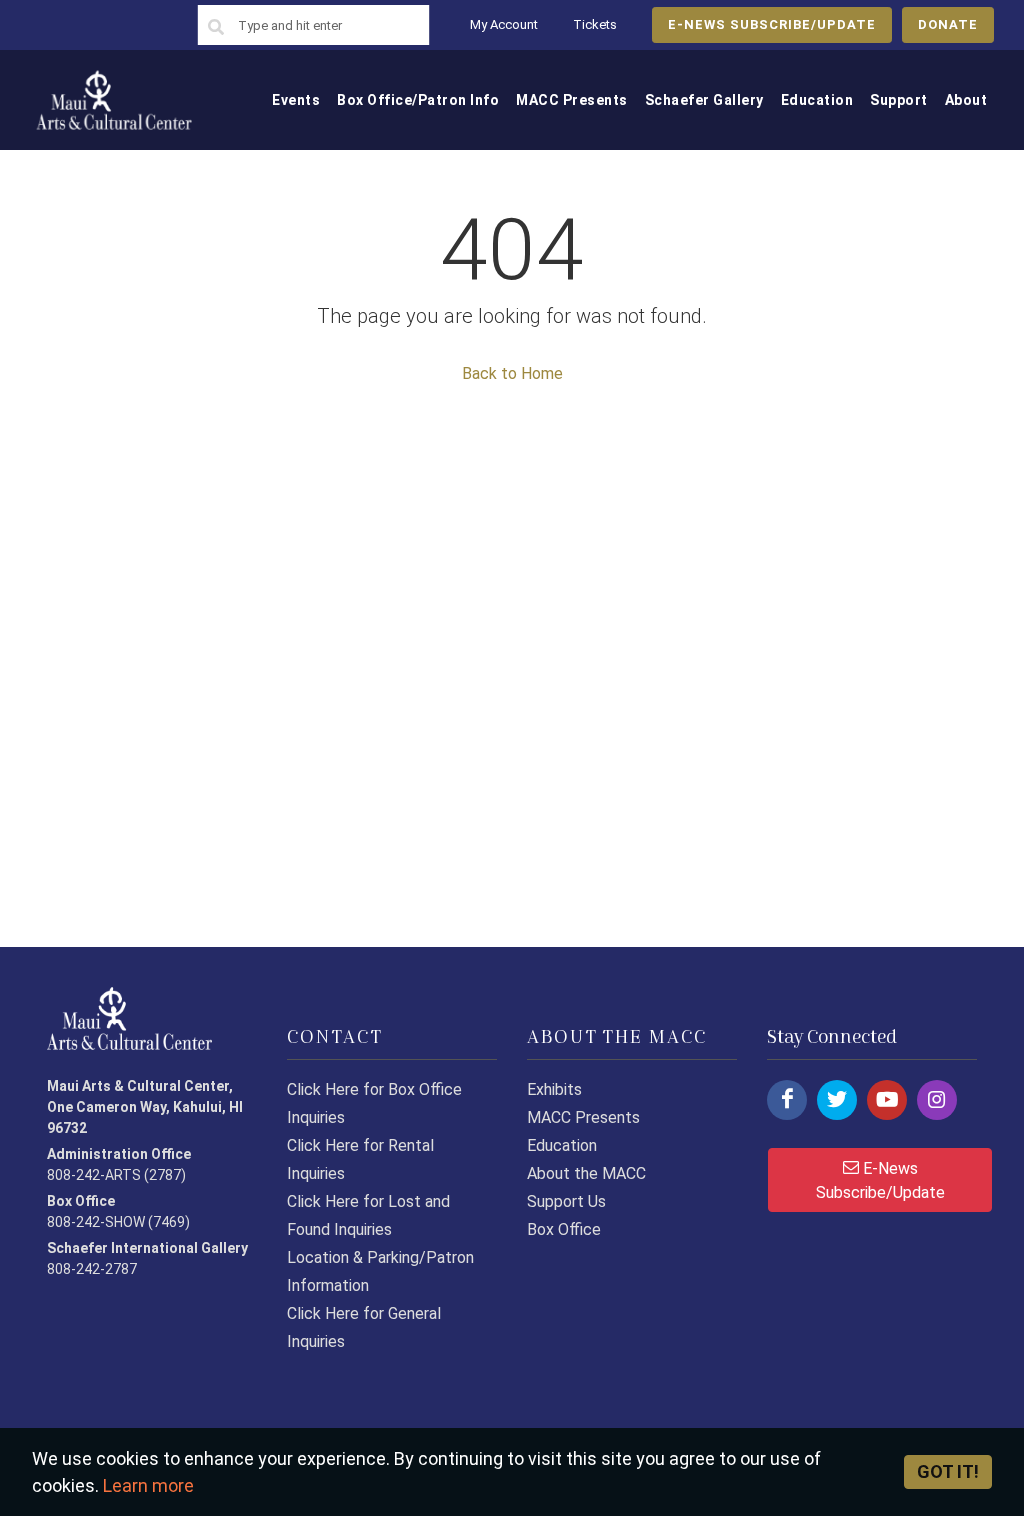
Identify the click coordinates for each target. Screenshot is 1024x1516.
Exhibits (554, 1089)
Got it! (948, 1471)
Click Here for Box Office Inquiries (374, 1103)
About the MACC (586, 1173)
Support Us (566, 1201)
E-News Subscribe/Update (880, 1180)
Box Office (564, 1229)
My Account (504, 24)
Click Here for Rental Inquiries (360, 1159)
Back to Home (512, 373)
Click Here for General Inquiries (364, 1327)
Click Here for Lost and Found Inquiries (368, 1215)
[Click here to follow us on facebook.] (787, 1100)
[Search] (216, 28)
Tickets (595, 24)
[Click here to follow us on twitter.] (837, 1100)
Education (562, 1145)
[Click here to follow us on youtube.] (887, 1100)
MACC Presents (583, 1117)
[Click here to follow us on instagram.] (937, 1100)
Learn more (148, 1485)
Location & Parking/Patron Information (380, 1271)
